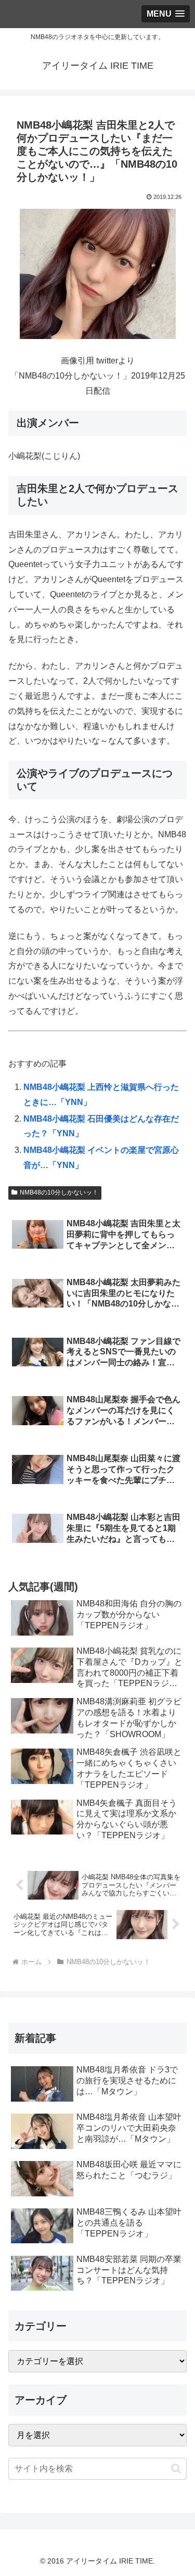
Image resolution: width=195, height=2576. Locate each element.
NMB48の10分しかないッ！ (59, 1192)
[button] (176, 2468)
